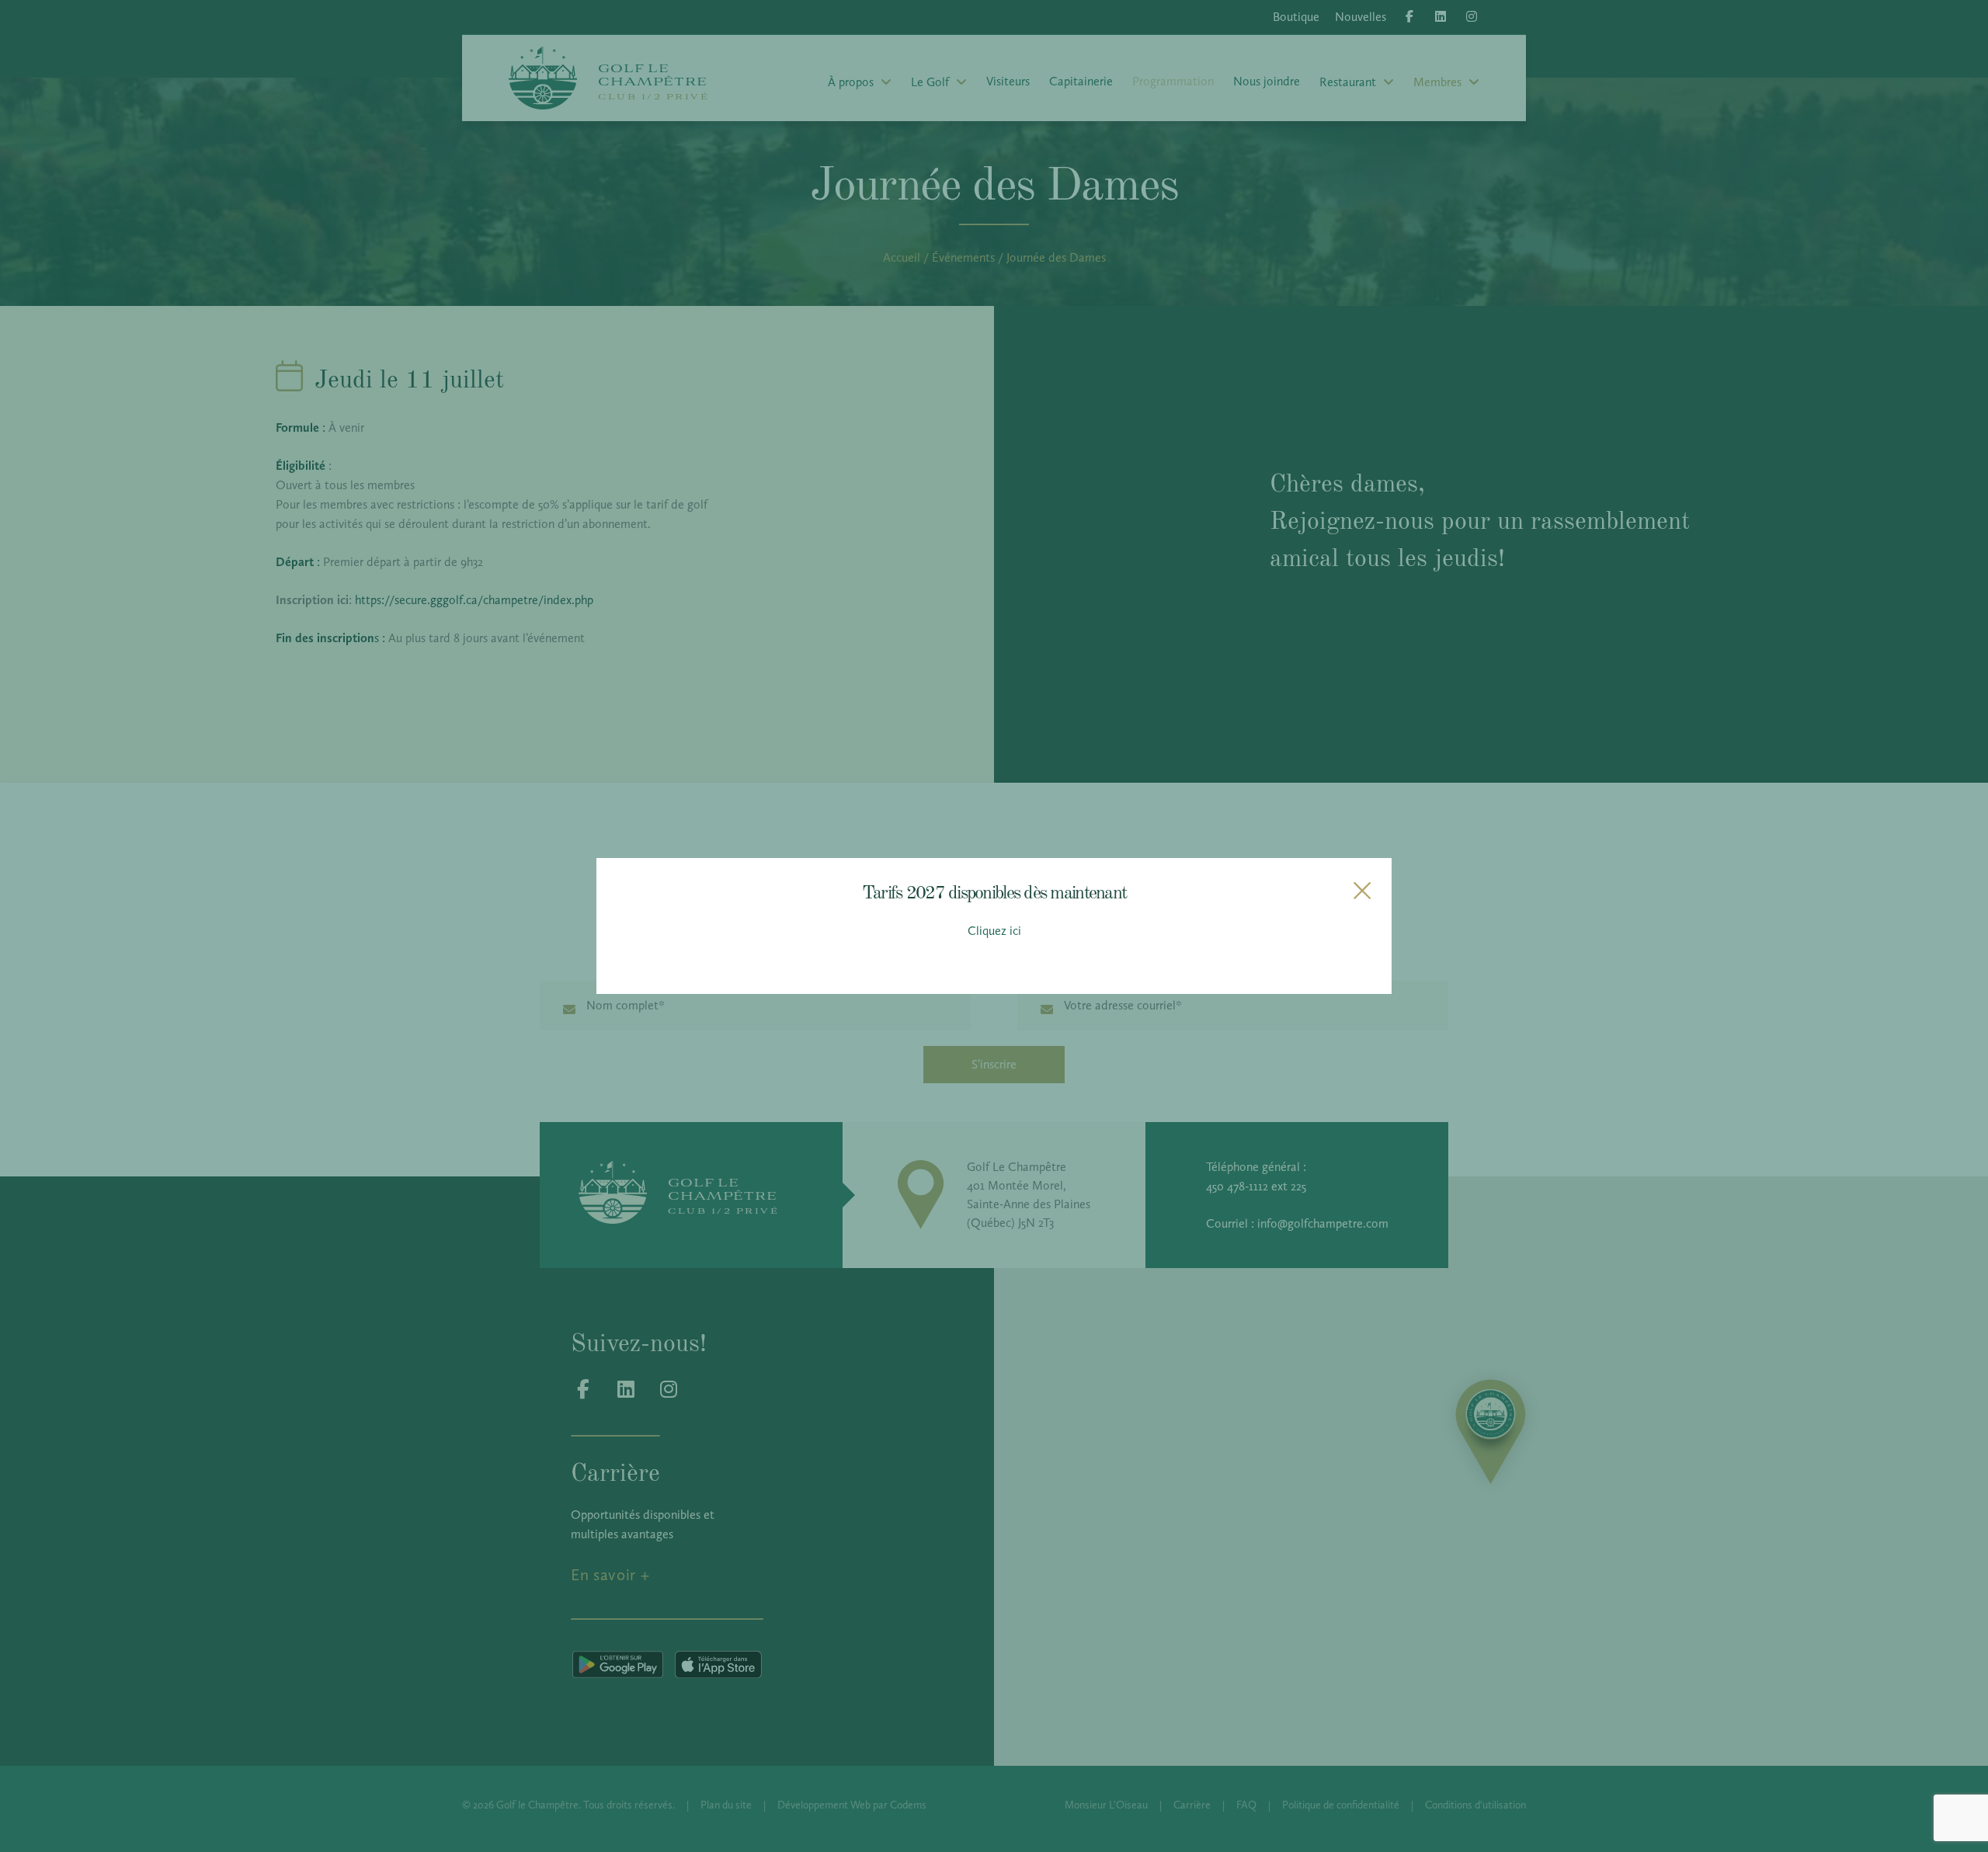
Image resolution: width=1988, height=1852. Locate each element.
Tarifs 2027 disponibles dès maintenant (994, 891)
